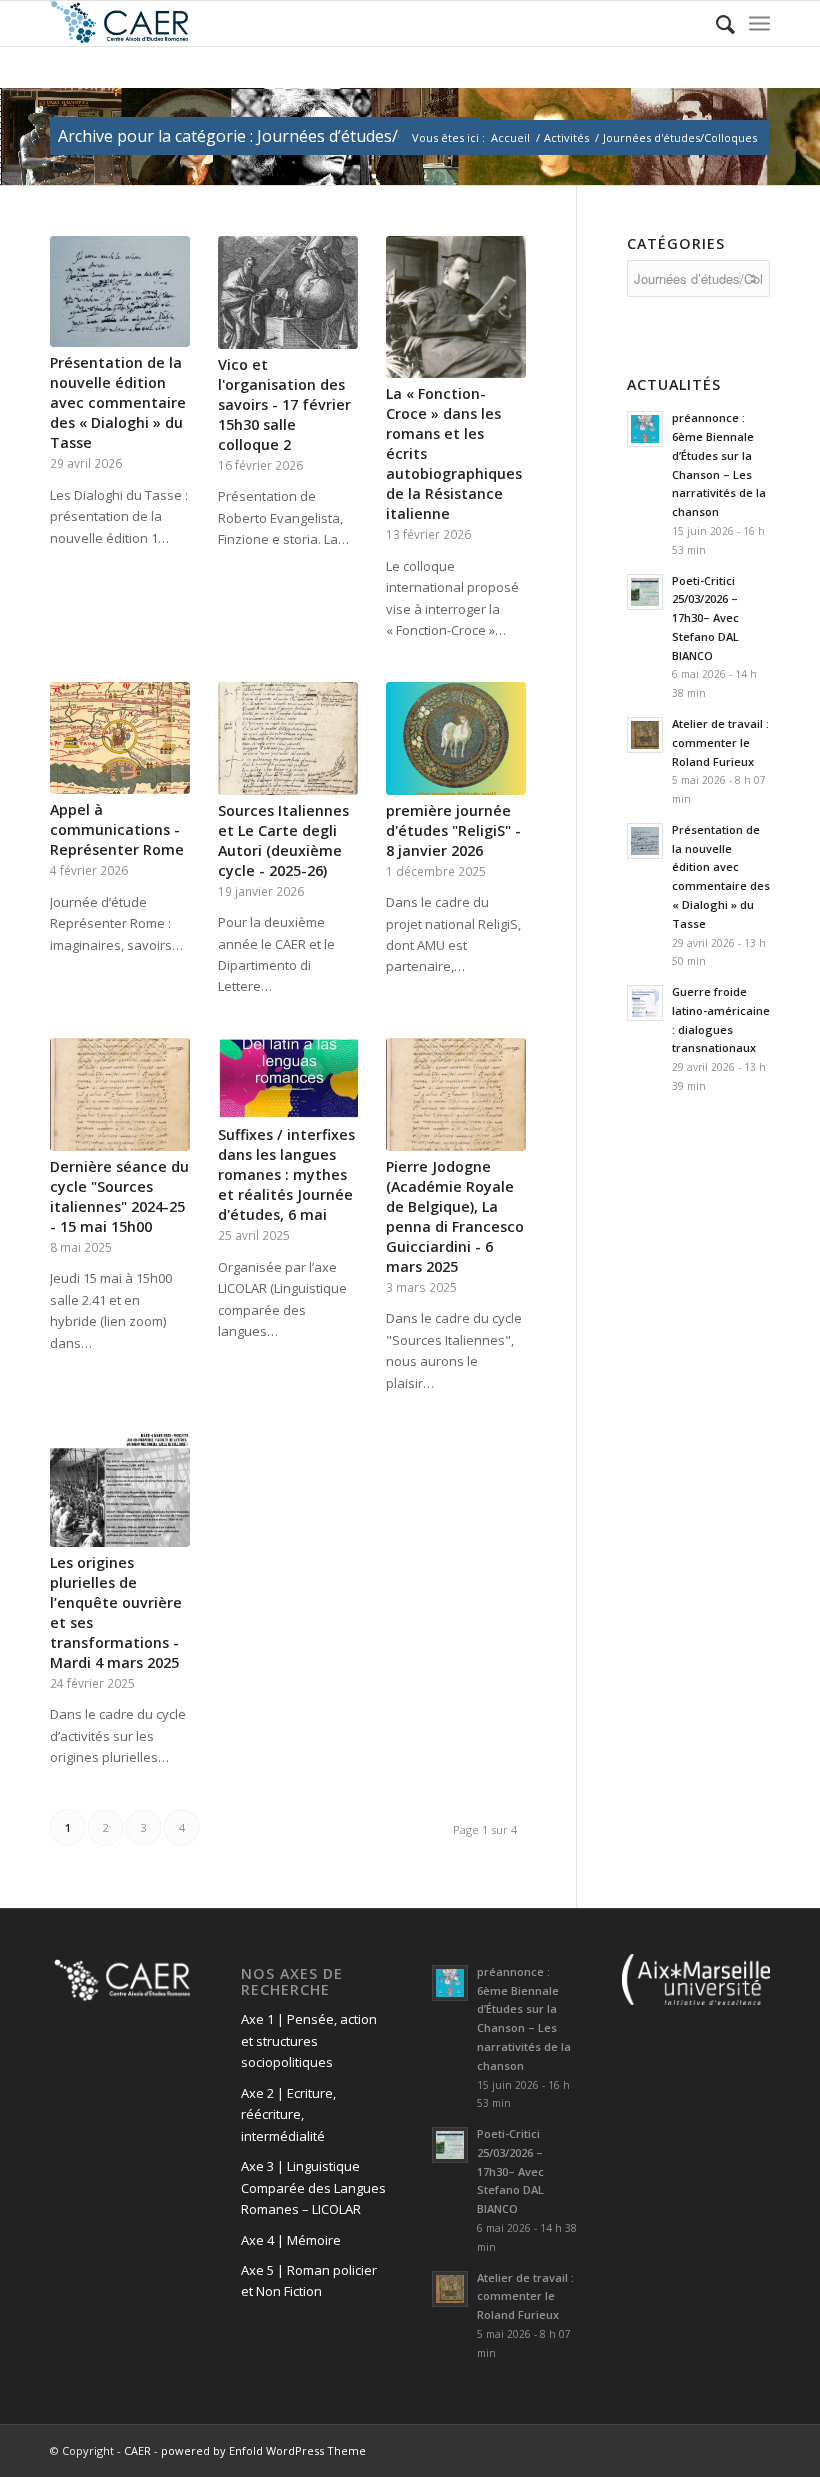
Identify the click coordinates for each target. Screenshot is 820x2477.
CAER (137, 2450)
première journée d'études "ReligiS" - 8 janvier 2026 (453, 830)
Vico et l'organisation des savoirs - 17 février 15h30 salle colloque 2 (284, 404)
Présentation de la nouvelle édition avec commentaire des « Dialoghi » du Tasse (118, 402)
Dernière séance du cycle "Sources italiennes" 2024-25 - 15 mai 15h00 (119, 1196)
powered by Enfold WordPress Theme (263, 2450)
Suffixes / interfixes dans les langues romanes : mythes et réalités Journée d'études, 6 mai (286, 1174)
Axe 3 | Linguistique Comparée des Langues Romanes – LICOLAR (313, 2187)
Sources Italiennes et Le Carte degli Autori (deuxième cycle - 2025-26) (283, 840)
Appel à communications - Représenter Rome (117, 829)
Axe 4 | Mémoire (291, 2240)
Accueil (510, 137)
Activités (566, 137)
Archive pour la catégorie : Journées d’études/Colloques (265, 136)
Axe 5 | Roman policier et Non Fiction (309, 2280)
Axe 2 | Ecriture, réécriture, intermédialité (288, 2114)
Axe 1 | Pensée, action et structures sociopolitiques (309, 2040)
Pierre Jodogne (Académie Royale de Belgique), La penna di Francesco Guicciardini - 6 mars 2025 (455, 1216)
